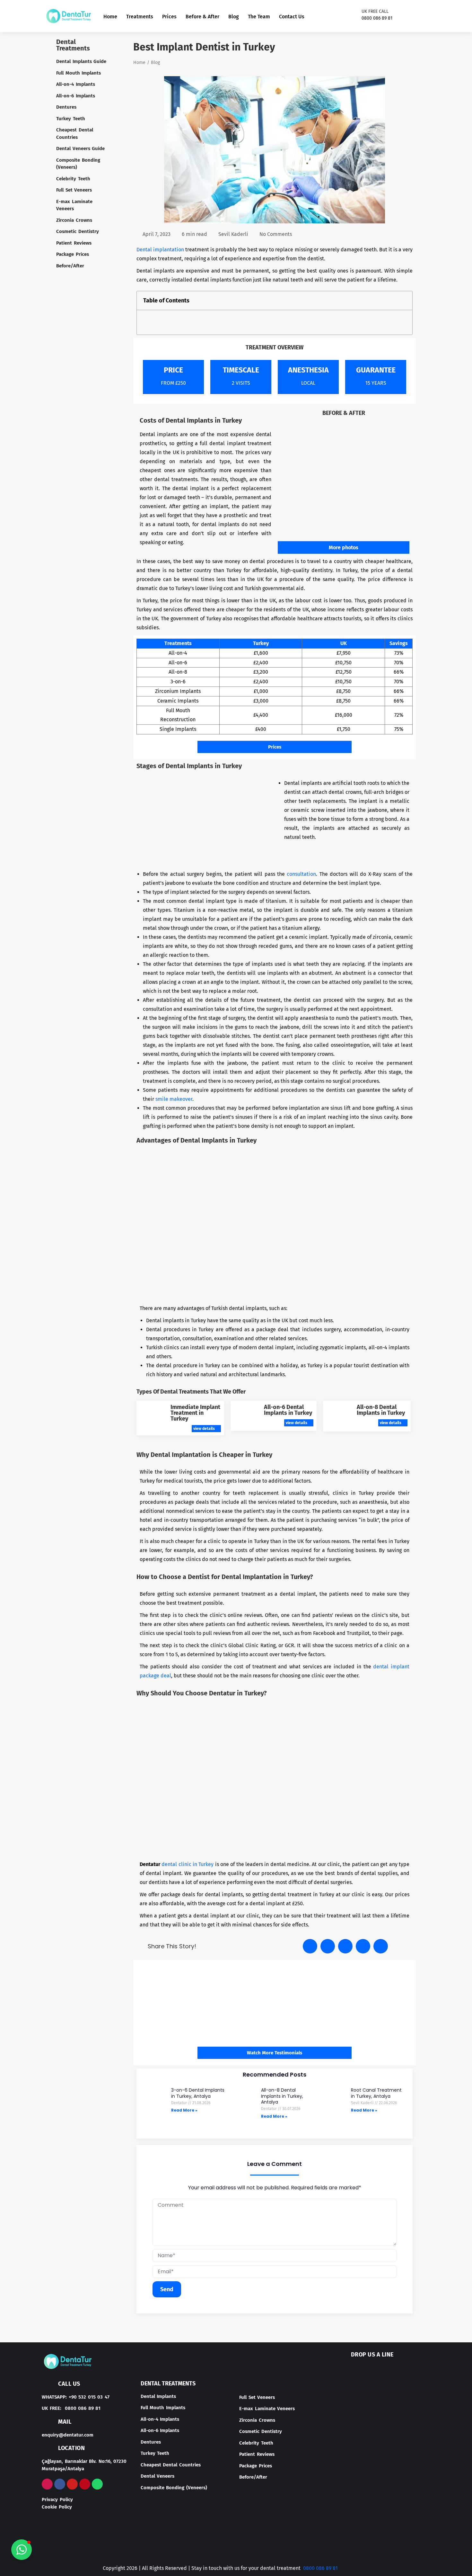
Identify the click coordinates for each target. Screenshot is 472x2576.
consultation (301, 874)
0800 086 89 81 (320, 2568)
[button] (404, 301)
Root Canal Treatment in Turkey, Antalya (376, 2093)
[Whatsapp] (97, 2484)
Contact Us (292, 17)
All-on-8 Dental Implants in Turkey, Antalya (282, 2096)
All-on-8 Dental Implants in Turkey (381, 1410)
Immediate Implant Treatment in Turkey (195, 1413)
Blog (234, 17)
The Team (259, 17)
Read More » (184, 2110)
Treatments (140, 17)
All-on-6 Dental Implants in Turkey (288, 1410)
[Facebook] (415, 16)
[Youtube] (426, 16)
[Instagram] (405, 16)
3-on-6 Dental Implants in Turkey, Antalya (198, 2093)
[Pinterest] (85, 2484)
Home (110, 17)
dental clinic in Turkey (188, 1864)
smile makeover (174, 1099)
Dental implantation (161, 250)
